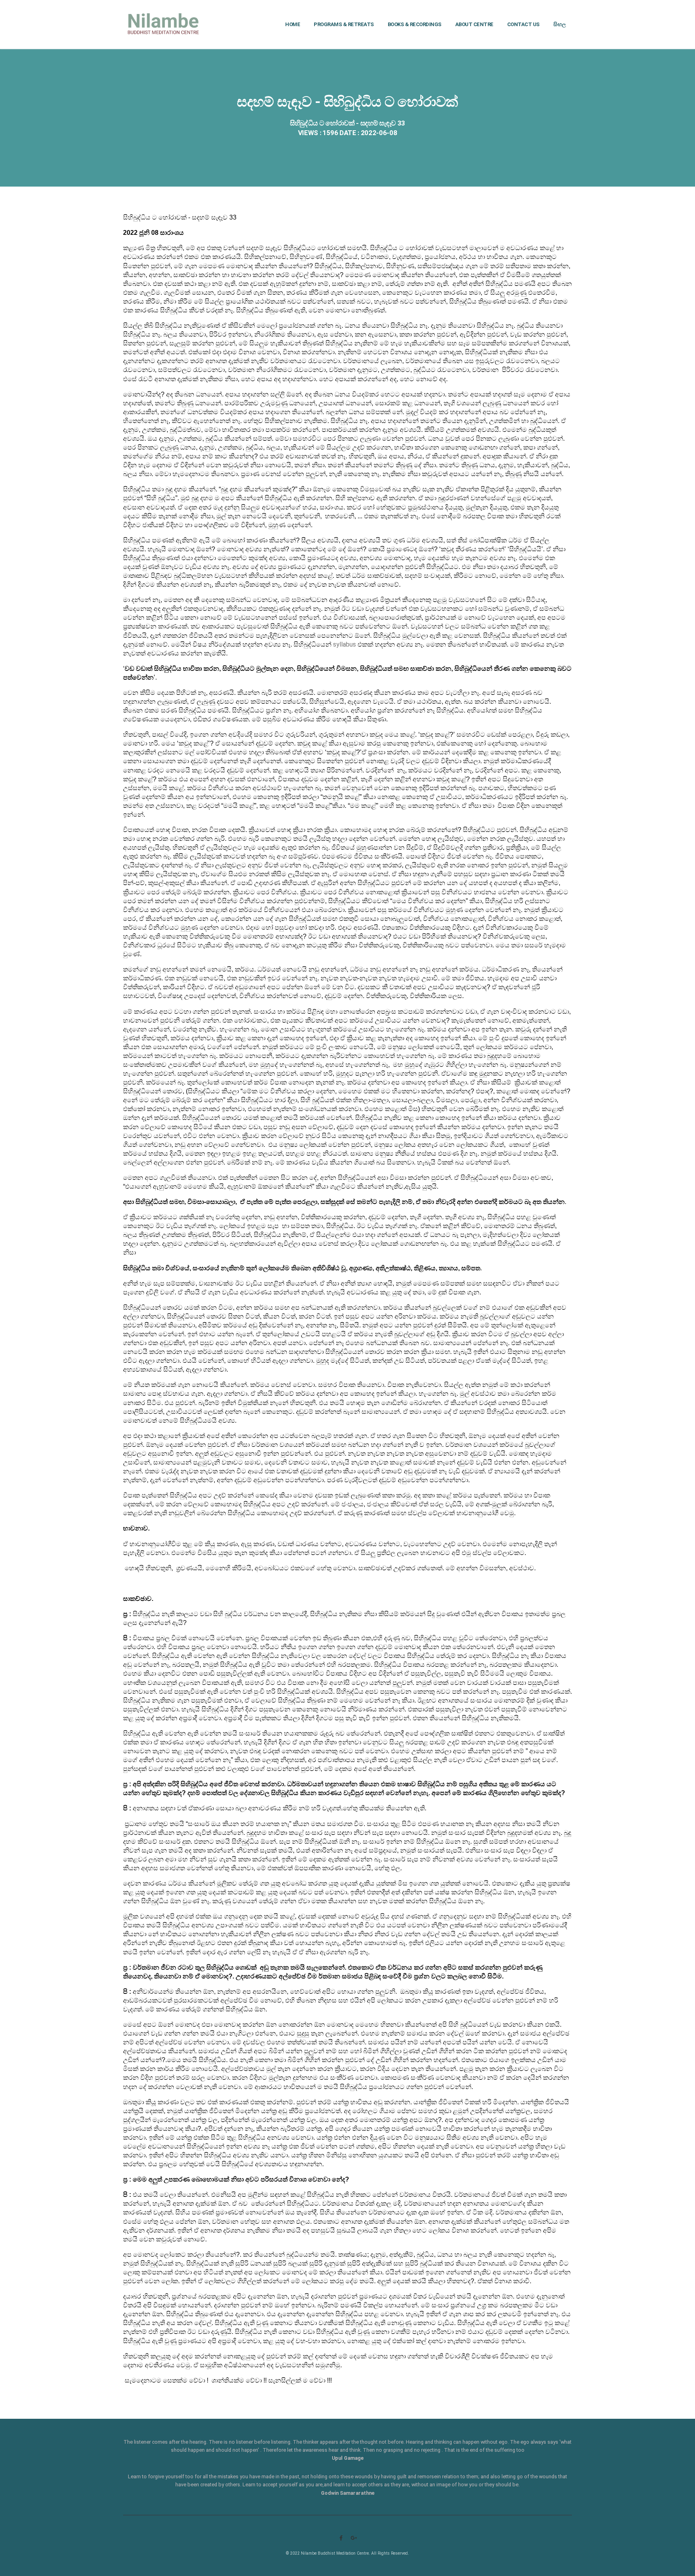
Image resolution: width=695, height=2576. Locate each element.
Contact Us (523, 24)
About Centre (474, 24)
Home (293, 24)
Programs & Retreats (344, 24)
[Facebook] (341, 2538)
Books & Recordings (415, 24)
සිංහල (560, 24)
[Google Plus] (354, 2538)
